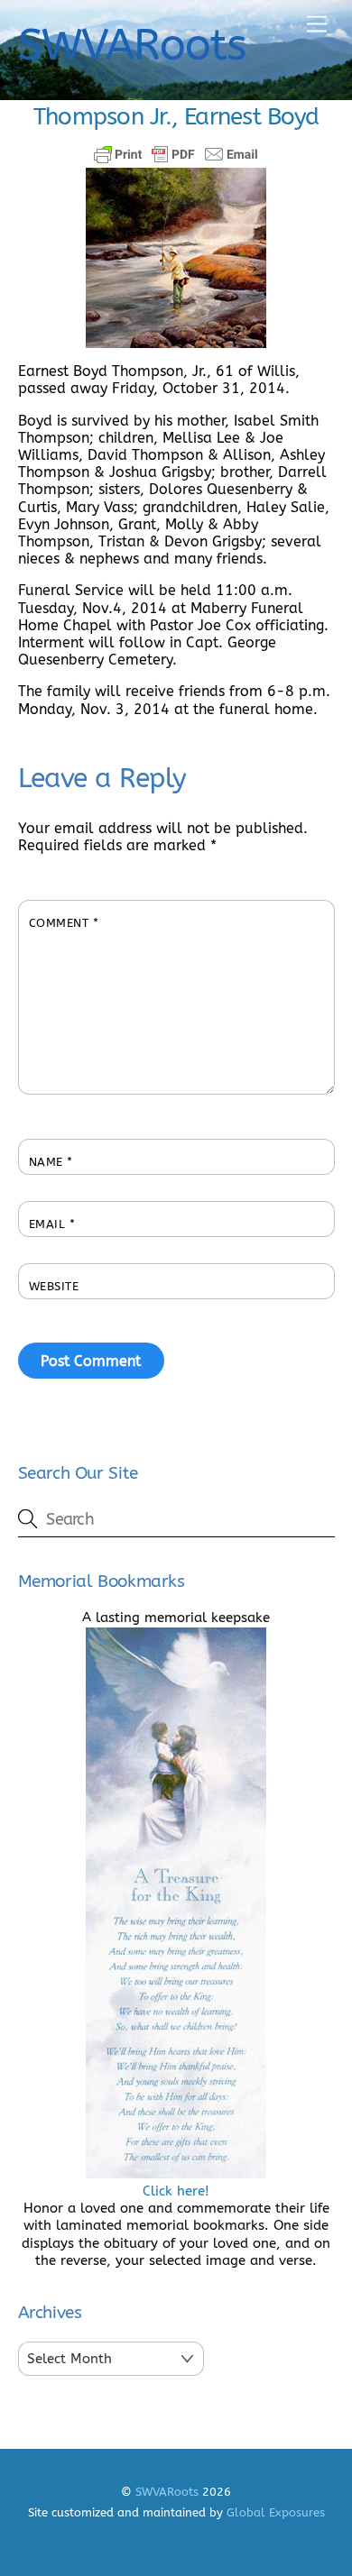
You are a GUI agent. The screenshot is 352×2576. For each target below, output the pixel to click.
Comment (64, 923)
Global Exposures (276, 2512)
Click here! (176, 2191)
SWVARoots (167, 2492)
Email (52, 1224)
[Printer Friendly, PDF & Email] (176, 154)
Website (54, 1286)
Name (51, 1162)
